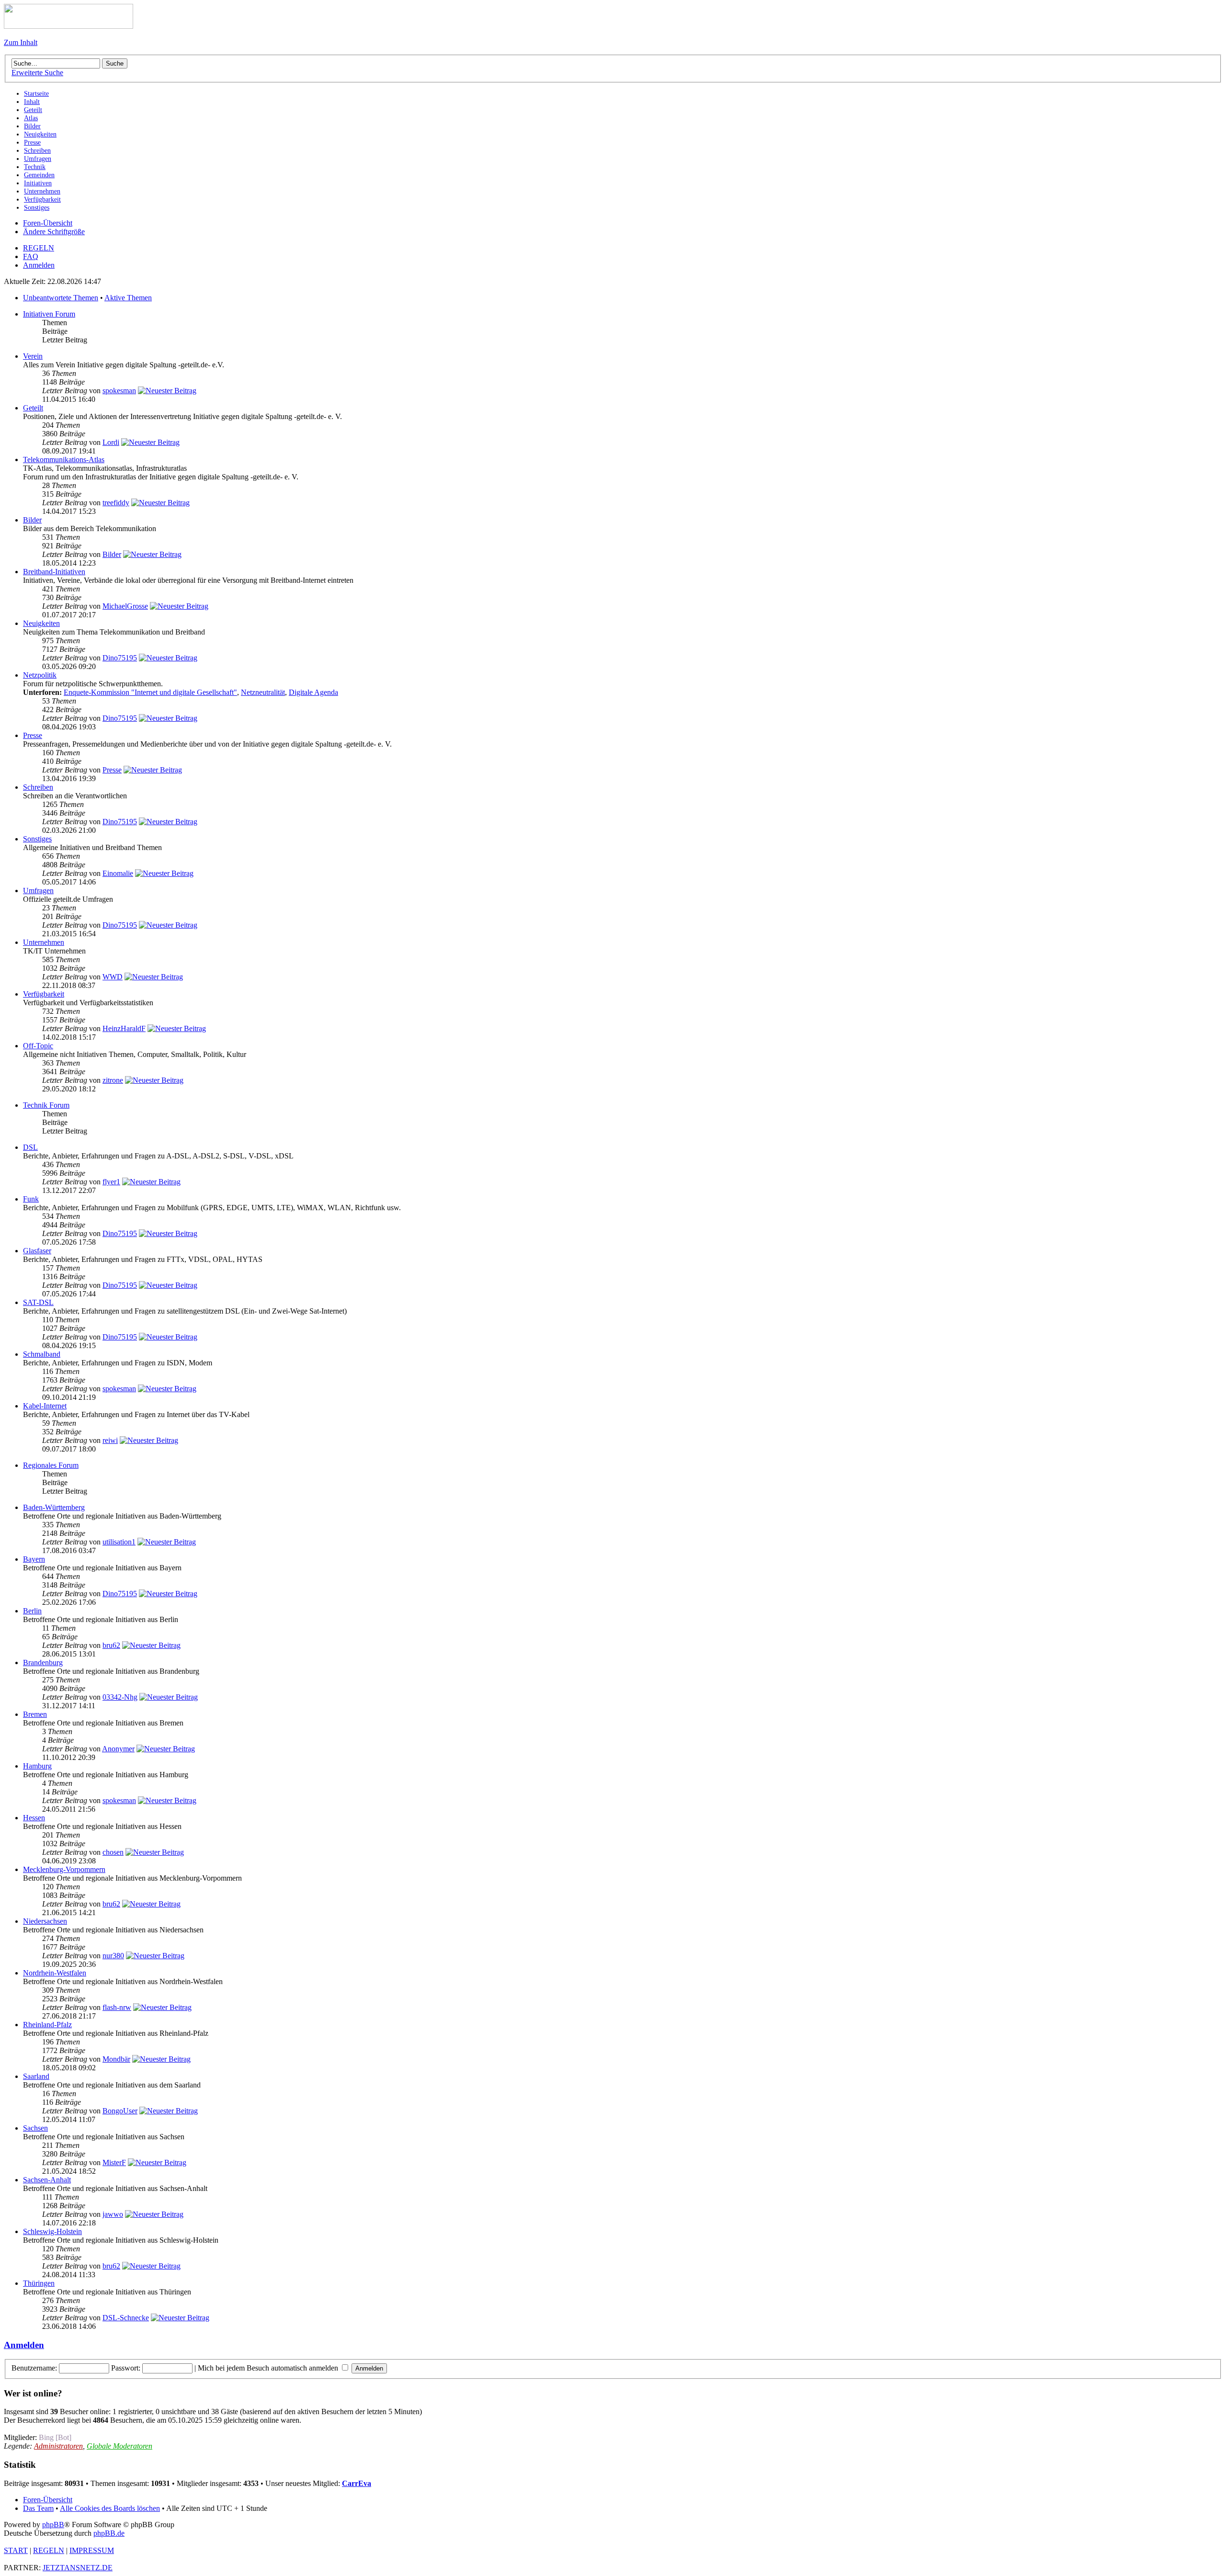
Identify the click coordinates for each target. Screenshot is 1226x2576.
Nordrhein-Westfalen (55, 1973)
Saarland (36, 2076)
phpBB (53, 2525)
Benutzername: (34, 2368)
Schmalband (42, 1354)
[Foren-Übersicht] (68, 26)
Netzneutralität (263, 692)
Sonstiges (37, 839)
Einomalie (118, 873)
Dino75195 (120, 658)
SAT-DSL (38, 1302)
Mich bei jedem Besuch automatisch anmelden (269, 2368)
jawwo (113, 2214)
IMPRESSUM (92, 2550)
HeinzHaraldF (124, 1028)
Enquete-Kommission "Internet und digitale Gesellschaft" (150, 692)
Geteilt (33, 408)
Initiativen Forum (49, 314)
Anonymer (118, 1749)
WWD (113, 977)
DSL (30, 1147)
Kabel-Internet (45, 1406)
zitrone (113, 1080)
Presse (33, 735)
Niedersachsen (45, 1921)
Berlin (32, 1611)
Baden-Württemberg (54, 1507)
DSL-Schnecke (126, 2318)
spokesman (119, 391)
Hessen (34, 1818)
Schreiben (38, 787)
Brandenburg (43, 1662)
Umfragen (38, 891)
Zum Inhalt (21, 42)
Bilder (32, 520)
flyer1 (111, 1182)
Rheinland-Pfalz (47, 2025)
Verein (33, 356)
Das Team (38, 2508)
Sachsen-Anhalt (47, 2180)
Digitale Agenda (313, 692)
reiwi (110, 1440)
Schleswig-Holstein (52, 2231)
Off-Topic (38, 1046)
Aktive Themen (128, 298)
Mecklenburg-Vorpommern (64, 1869)
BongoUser (120, 2111)
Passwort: (126, 2368)
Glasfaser (37, 1251)
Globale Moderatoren (119, 2446)
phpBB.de (109, 2533)
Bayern (34, 1559)
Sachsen (35, 2128)
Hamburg (37, 1766)
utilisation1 (119, 1542)
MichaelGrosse (125, 606)
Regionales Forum (51, 1465)
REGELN (39, 248)
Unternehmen (44, 942)
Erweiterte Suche (37, 73)
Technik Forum (46, 1105)
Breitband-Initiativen (54, 572)
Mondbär (116, 2059)
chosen (113, 1852)
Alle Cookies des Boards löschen (110, 2508)
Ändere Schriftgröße (54, 232)
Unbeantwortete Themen (61, 298)
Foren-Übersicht (48, 223)
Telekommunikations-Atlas (64, 460)
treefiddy (116, 503)
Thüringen (39, 2283)
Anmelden (39, 265)
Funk (31, 1199)
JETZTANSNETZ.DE (78, 2568)
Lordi (111, 442)
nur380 (113, 1956)
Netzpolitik (40, 675)
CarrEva (357, 2483)
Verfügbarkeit (44, 994)
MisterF (114, 2162)
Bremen (35, 1714)
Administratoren (58, 2446)
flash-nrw (117, 2007)
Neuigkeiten (41, 623)
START (16, 2550)
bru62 (111, 1645)
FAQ (31, 256)
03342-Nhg (120, 1697)
